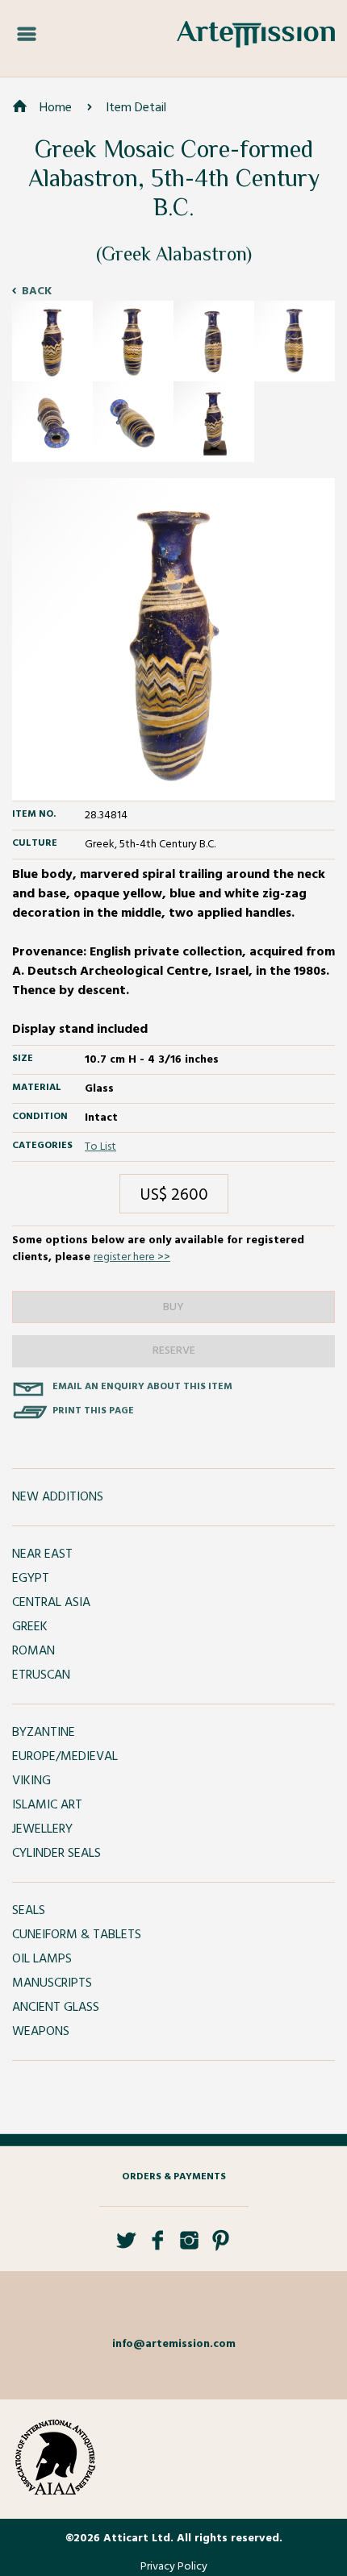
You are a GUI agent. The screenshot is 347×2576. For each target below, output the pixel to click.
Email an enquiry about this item (142, 1387)
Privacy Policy (174, 2567)
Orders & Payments (174, 2177)
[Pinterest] (221, 2247)
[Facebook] (158, 2247)
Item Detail (136, 108)
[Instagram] (189, 2247)
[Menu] (27, 35)
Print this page (93, 1411)
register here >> (132, 1257)
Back (37, 291)
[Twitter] (126, 2247)
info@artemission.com (174, 2344)
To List (100, 1147)
